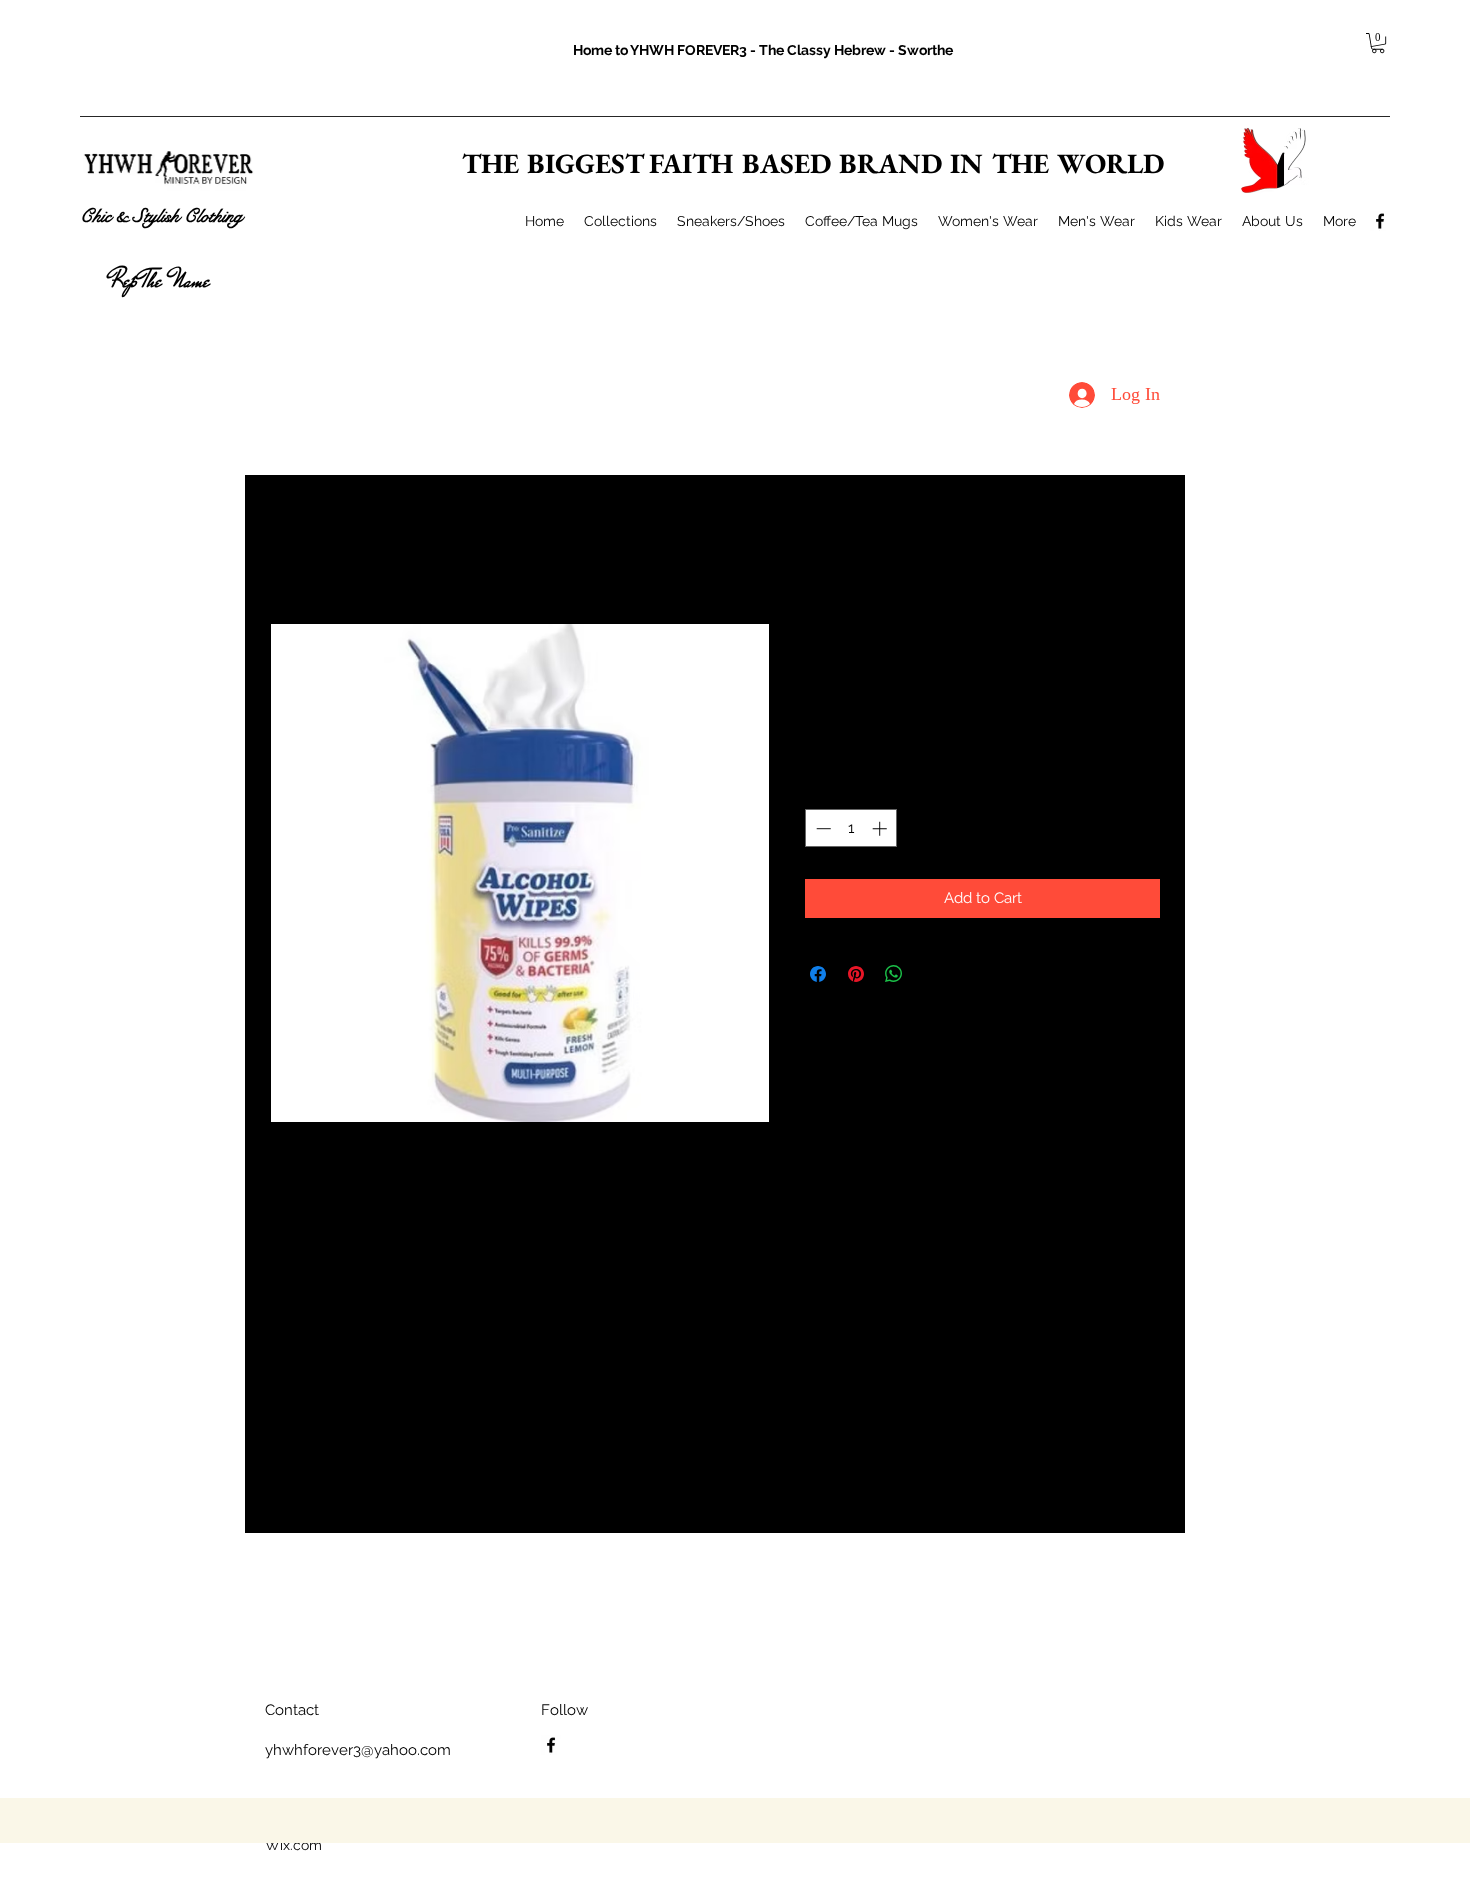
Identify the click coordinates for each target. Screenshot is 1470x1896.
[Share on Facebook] (818, 974)
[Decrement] (821, 828)
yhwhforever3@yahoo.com (358, 1750)
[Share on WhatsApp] (894, 974)
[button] (1378, 43)
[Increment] (881, 828)
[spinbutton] (851, 828)
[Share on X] (932, 974)
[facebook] (1380, 221)
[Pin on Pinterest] (856, 974)
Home (289, 548)
